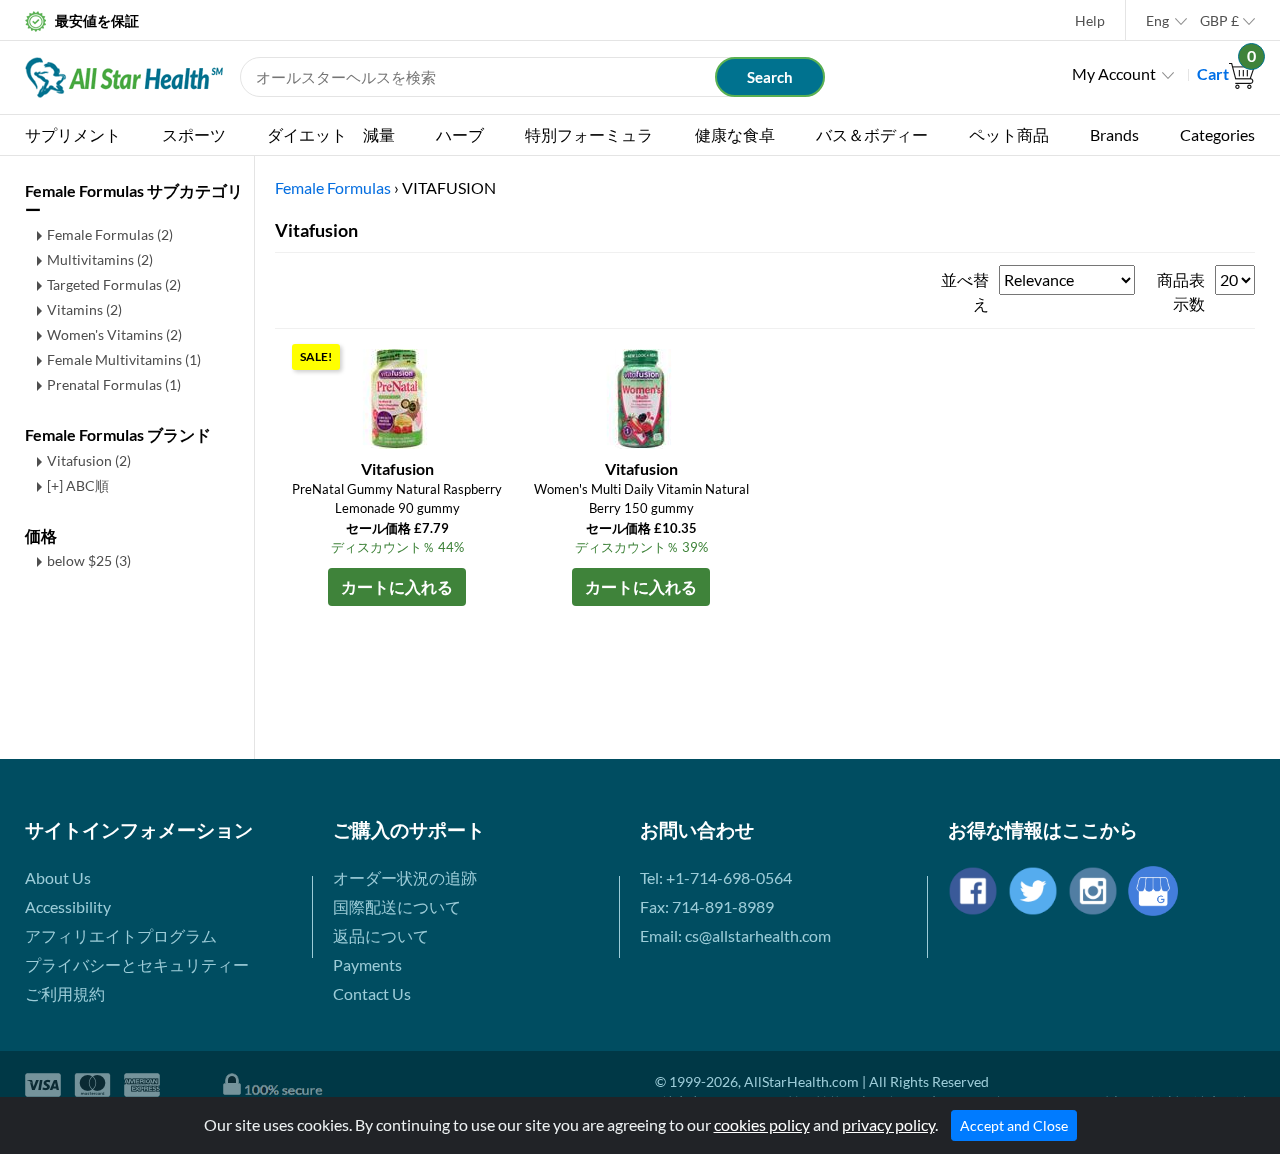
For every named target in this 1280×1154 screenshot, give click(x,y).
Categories (1217, 134)
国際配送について (397, 906)
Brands (1114, 134)
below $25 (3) (89, 560)
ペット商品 (1009, 134)
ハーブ (460, 134)
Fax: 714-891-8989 (707, 906)
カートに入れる (397, 586)
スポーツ (194, 134)
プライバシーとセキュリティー (137, 964)
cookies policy (762, 1124)
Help (1090, 20)
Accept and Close (1014, 1125)
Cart (1226, 73)
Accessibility (68, 906)
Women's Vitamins (114, 334)
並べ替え (965, 291)
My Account (1114, 73)
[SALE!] (397, 396)
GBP (1219, 20)
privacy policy (888, 1124)
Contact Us (372, 993)
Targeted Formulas (114, 284)
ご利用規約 (65, 993)
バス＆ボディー (872, 134)
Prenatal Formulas (114, 384)
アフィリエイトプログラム (121, 935)
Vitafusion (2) (89, 460)
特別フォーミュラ (589, 134)
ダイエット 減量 (331, 134)
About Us (58, 877)
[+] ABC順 (78, 485)
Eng (1157, 20)
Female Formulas (110, 234)
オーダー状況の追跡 (405, 877)
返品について (381, 935)
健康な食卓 (735, 134)
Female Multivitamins (124, 359)
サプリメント (73, 134)
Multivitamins (100, 259)
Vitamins (84, 309)
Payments (367, 964)
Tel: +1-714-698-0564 (716, 877)
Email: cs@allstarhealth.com (735, 935)
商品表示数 (1181, 291)
